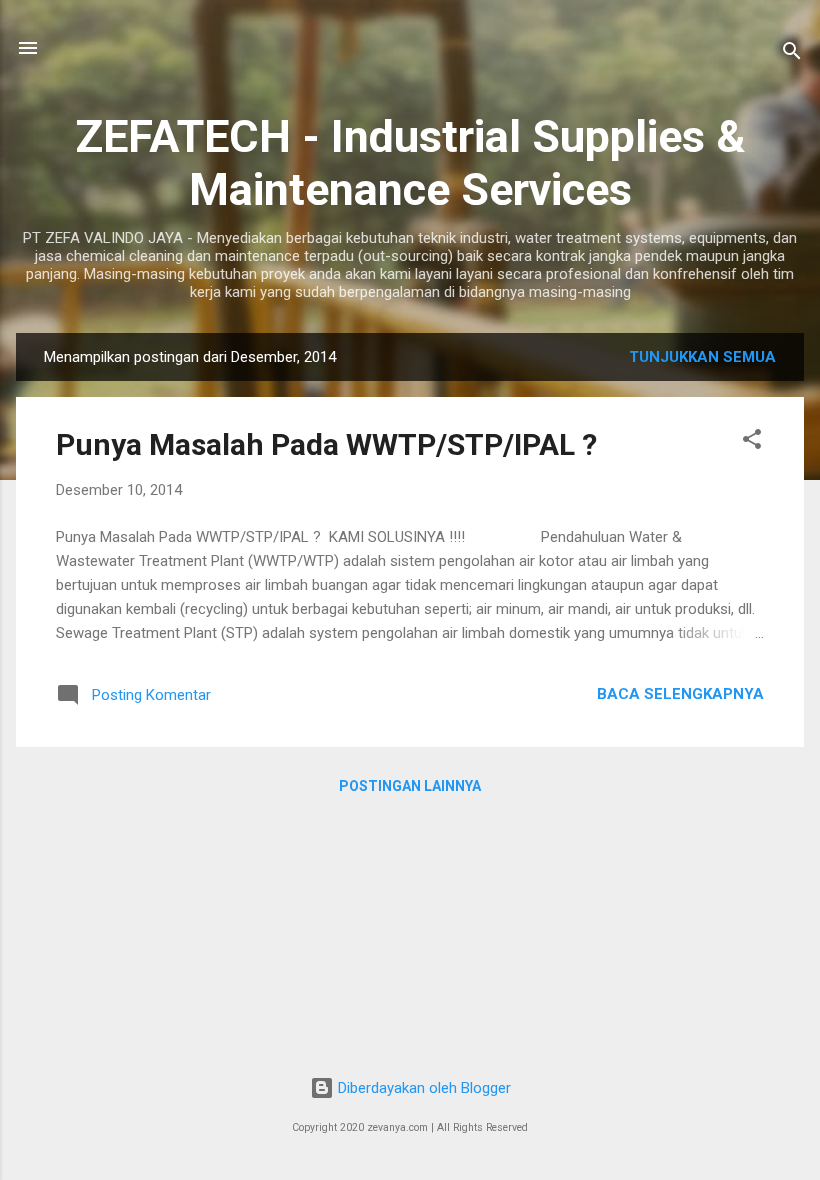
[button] (752, 442)
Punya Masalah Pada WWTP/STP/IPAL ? (326, 444)
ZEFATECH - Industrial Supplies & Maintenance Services (410, 163)
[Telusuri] (792, 54)
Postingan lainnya (410, 786)
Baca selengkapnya (680, 694)
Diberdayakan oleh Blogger (422, 1088)
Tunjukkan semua (702, 357)
